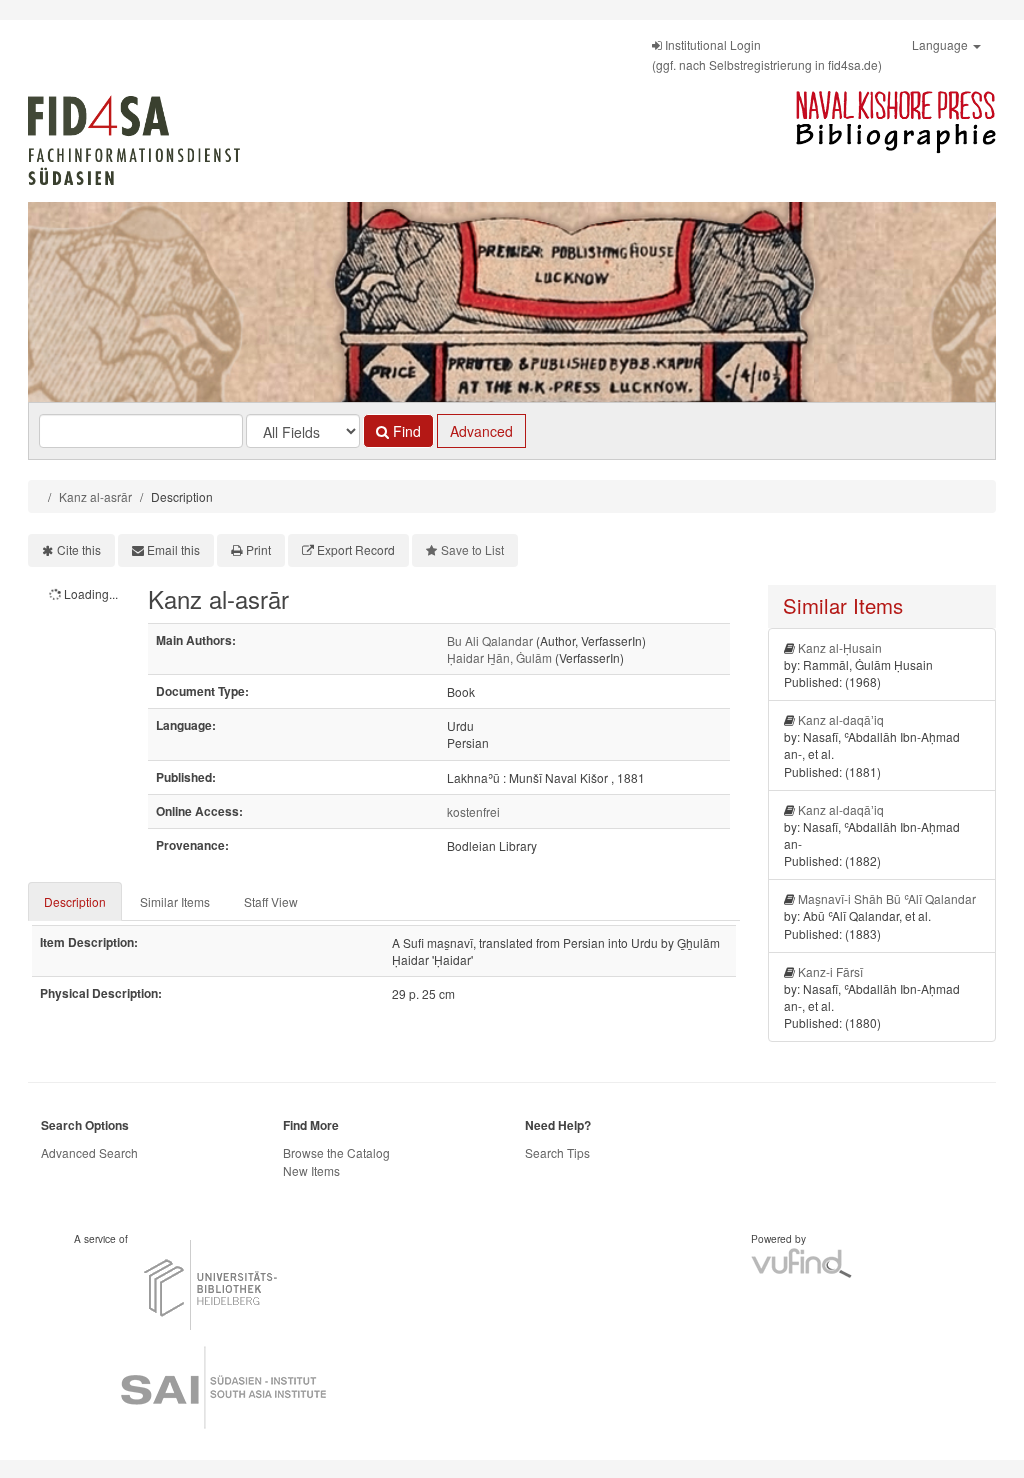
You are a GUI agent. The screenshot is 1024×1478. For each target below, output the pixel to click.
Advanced (481, 431)
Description (75, 901)
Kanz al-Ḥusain (840, 647)
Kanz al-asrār (95, 496)
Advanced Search (89, 1152)
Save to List (472, 549)
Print (258, 549)
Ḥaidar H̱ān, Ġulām (499, 657)
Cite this (79, 549)
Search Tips (557, 1152)
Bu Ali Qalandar (490, 640)
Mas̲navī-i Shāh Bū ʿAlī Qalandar (887, 898)
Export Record (356, 549)
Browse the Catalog (336, 1152)
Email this (173, 549)
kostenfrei (473, 811)
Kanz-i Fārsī (830, 971)
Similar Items (175, 901)
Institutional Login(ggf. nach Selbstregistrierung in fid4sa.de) (767, 54)
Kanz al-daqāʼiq (841, 719)
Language (941, 44)
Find (405, 431)
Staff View (271, 901)
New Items (311, 1170)
